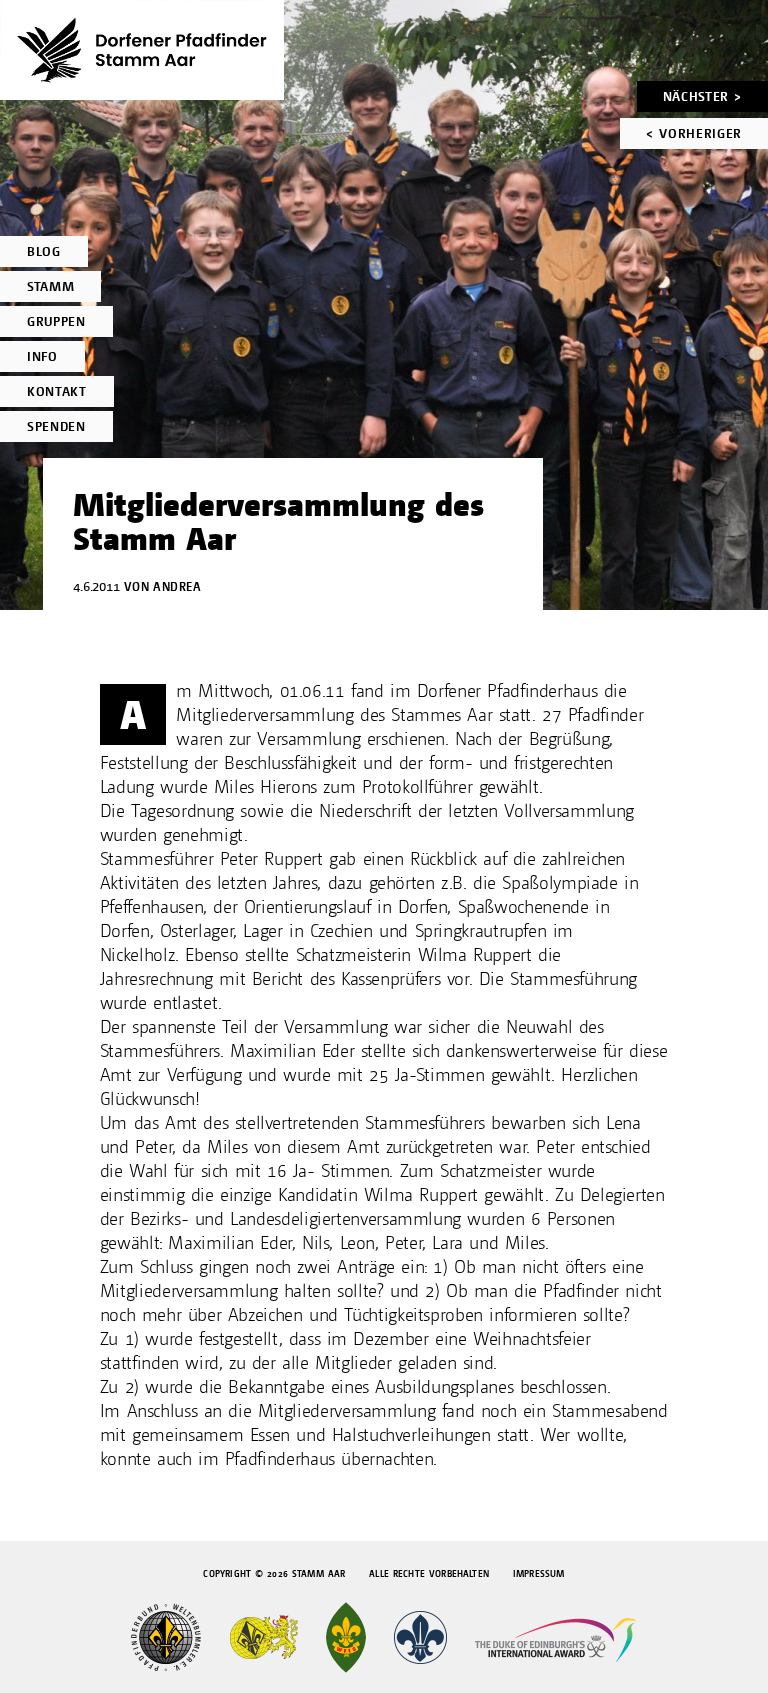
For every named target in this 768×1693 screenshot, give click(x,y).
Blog (44, 251)
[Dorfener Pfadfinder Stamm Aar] (142, 50)
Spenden (56, 426)
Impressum (539, 1573)
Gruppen (56, 321)
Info (42, 356)
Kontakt (57, 391)
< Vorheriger (694, 133)
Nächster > (702, 96)
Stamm (50, 286)
